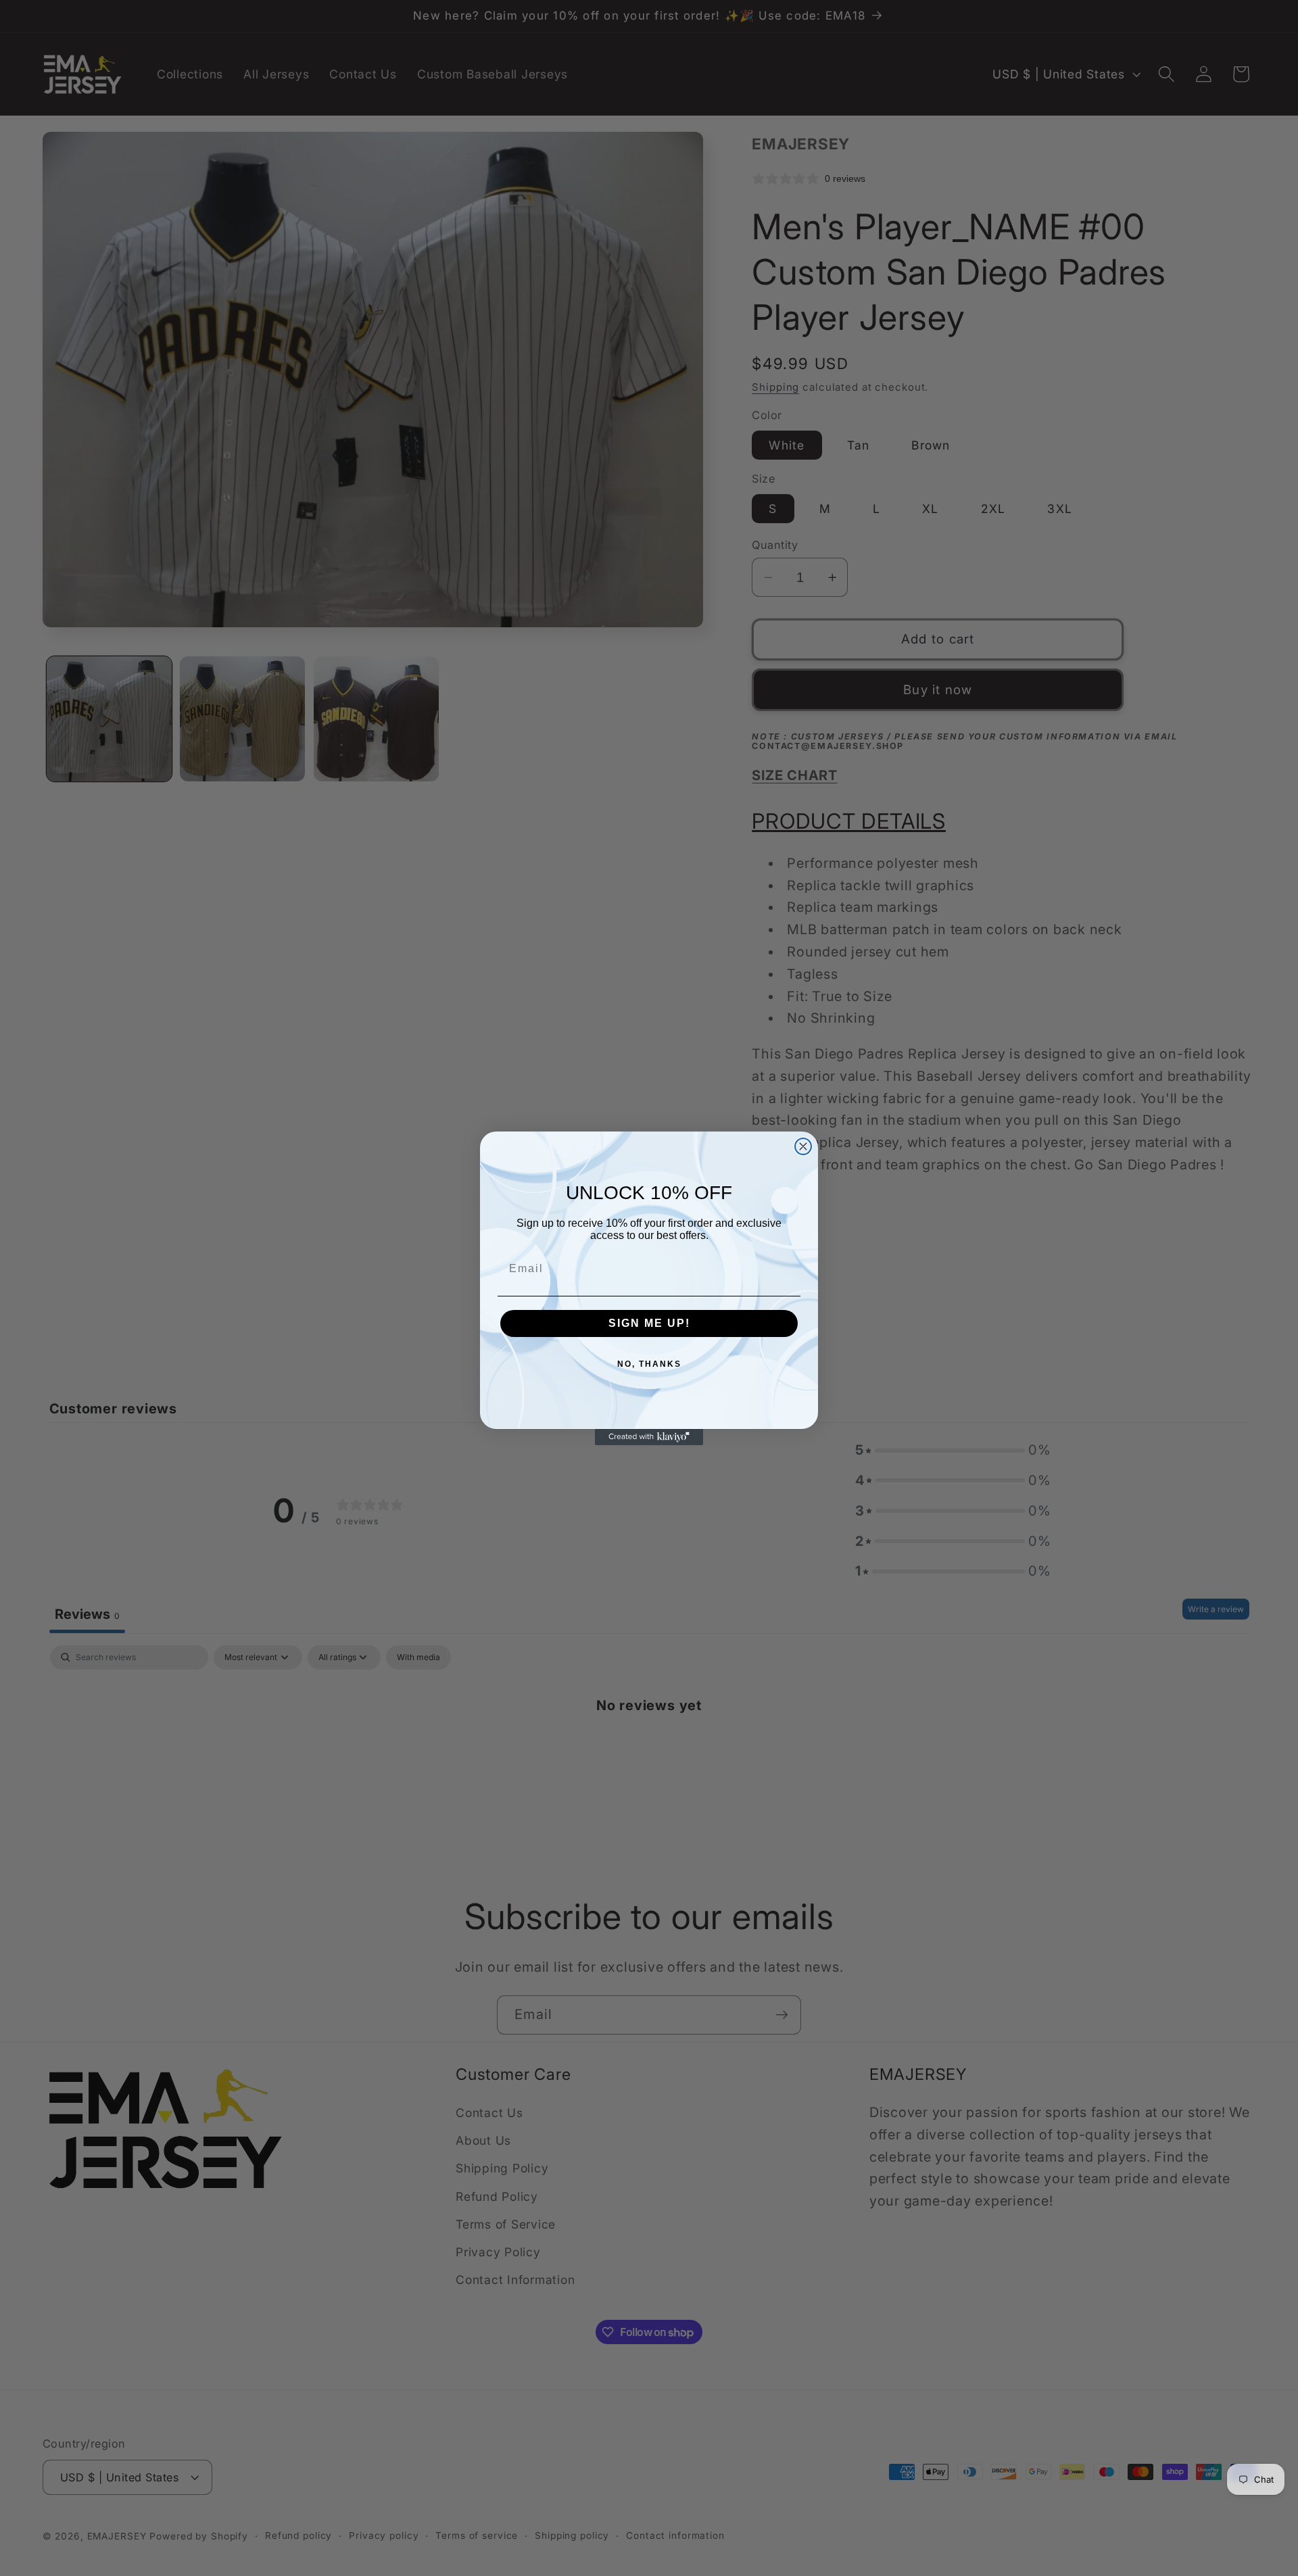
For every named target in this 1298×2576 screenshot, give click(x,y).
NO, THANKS (649, 1364)
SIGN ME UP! (649, 1323)
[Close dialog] (803, 1146)
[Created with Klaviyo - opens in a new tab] (649, 1437)
